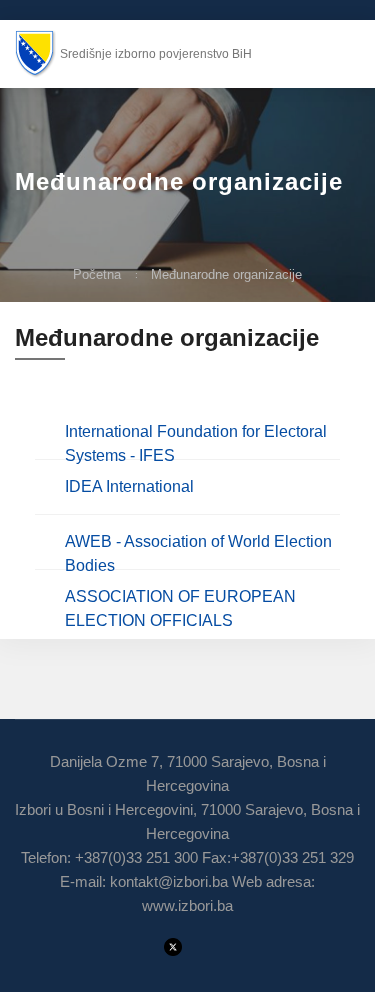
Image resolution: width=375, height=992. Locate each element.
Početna (97, 274)
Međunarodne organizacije (226, 274)
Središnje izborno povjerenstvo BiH (156, 54)
